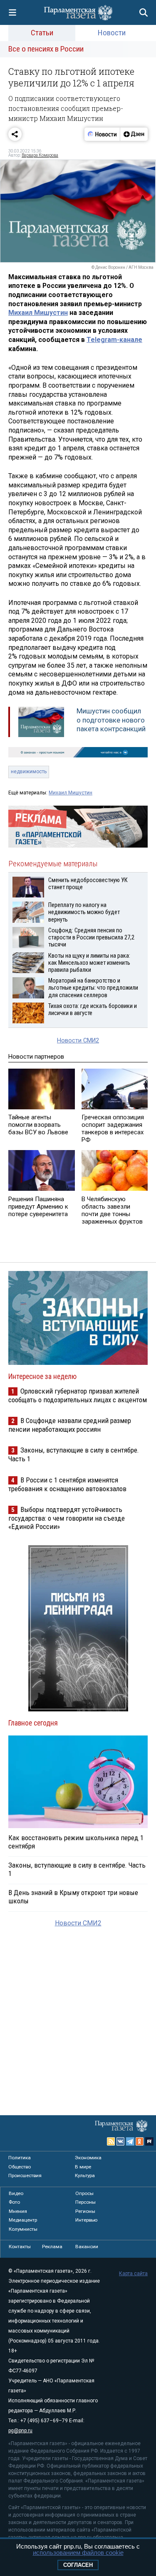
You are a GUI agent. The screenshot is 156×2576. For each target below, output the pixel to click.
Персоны (85, 2202)
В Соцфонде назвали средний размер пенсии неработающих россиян (70, 1425)
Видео (16, 2193)
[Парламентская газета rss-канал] (111, 2141)
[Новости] (102, 134)
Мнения (18, 2211)
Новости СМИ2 (78, 1041)
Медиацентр (23, 2220)
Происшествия (25, 2175)
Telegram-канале (114, 340)
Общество (20, 2167)
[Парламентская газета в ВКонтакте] (121, 2141)
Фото (14, 2202)
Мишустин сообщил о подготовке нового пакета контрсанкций (111, 720)
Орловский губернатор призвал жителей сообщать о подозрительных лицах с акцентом (78, 1395)
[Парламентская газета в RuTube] (149, 2141)
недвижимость (29, 772)
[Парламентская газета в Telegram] (130, 2141)
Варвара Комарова (40, 155)
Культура (85, 2175)
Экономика (88, 2158)
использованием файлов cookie (78, 2553)
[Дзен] (134, 134)
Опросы (84, 2193)
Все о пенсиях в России (46, 49)
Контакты (20, 2247)
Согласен (78, 2565)
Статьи (42, 33)
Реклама (52, 2247)
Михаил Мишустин (38, 313)
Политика (20, 2158)
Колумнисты (23, 2229)
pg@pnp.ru (20, 2431)
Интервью (86, 2220)
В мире (83, 2167)
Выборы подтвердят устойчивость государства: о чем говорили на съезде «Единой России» (67, 1518)
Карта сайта (133, 2274)
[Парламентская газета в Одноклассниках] (140, 2141)
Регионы (85, 2211)
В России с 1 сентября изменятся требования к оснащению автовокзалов (67, 1484)
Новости (112, 33)
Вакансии (87, 2247)
